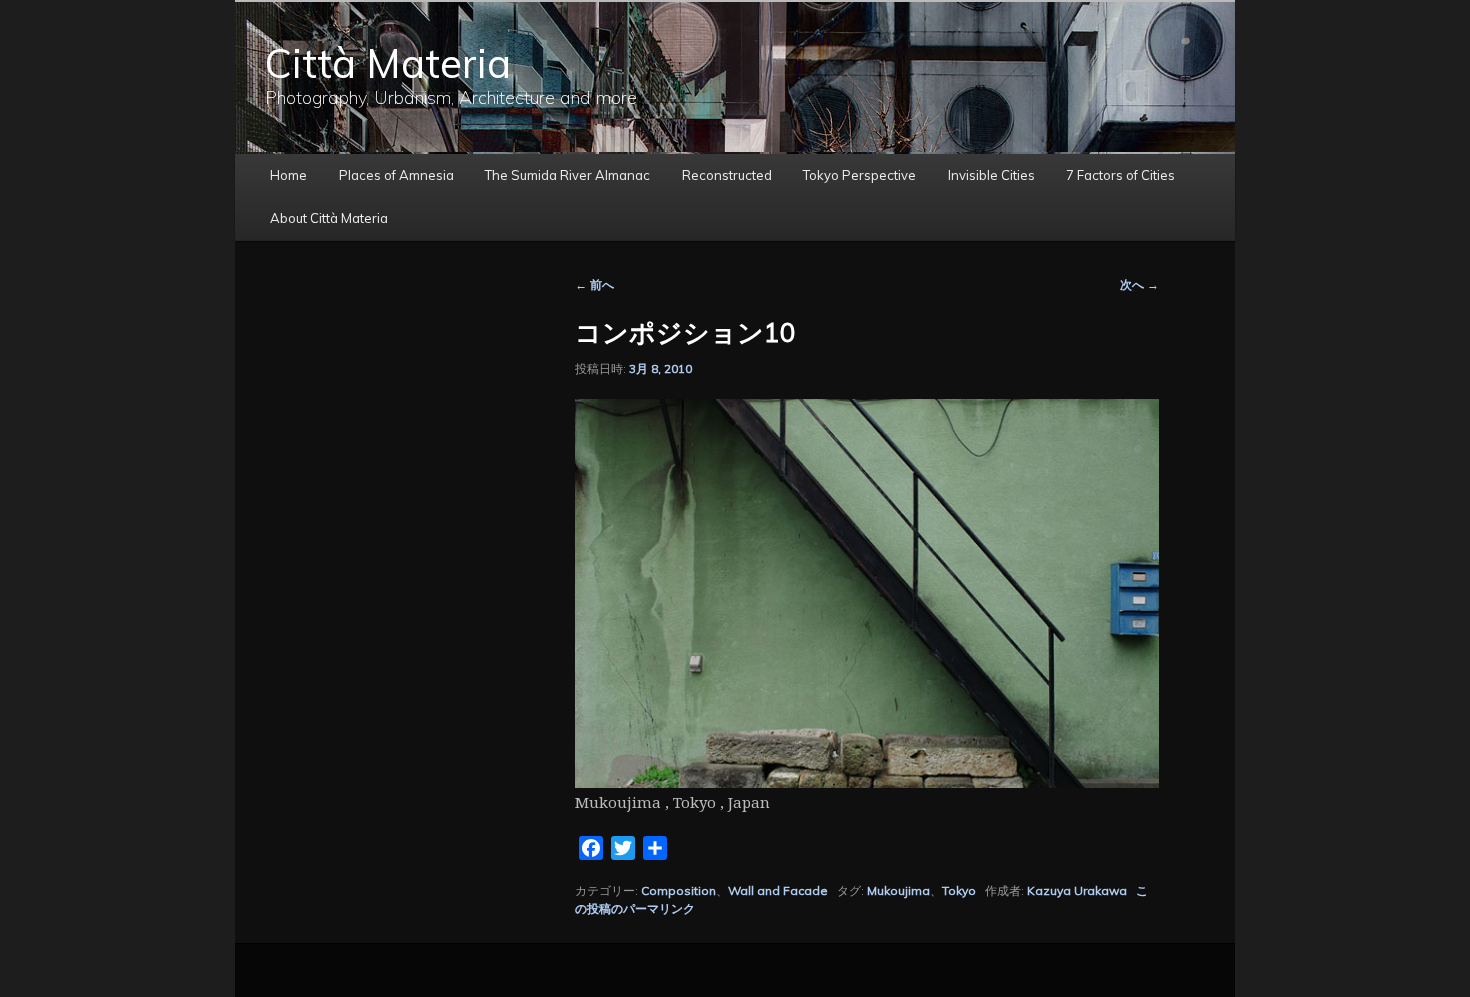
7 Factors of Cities (1120, 175)
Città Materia (388, 63)
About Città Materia (329, 218)
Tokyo (959, 890)
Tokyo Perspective (859, 175)
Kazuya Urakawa (1077, 890)
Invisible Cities (991, 175)
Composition (678, 890)
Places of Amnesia (396, 175)
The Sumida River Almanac (567, 175)
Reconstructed (727, 175)
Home (288, 175)
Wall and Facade (778, 890)
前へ (594, 284)
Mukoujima (898, 890)
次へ (1139, 284)
